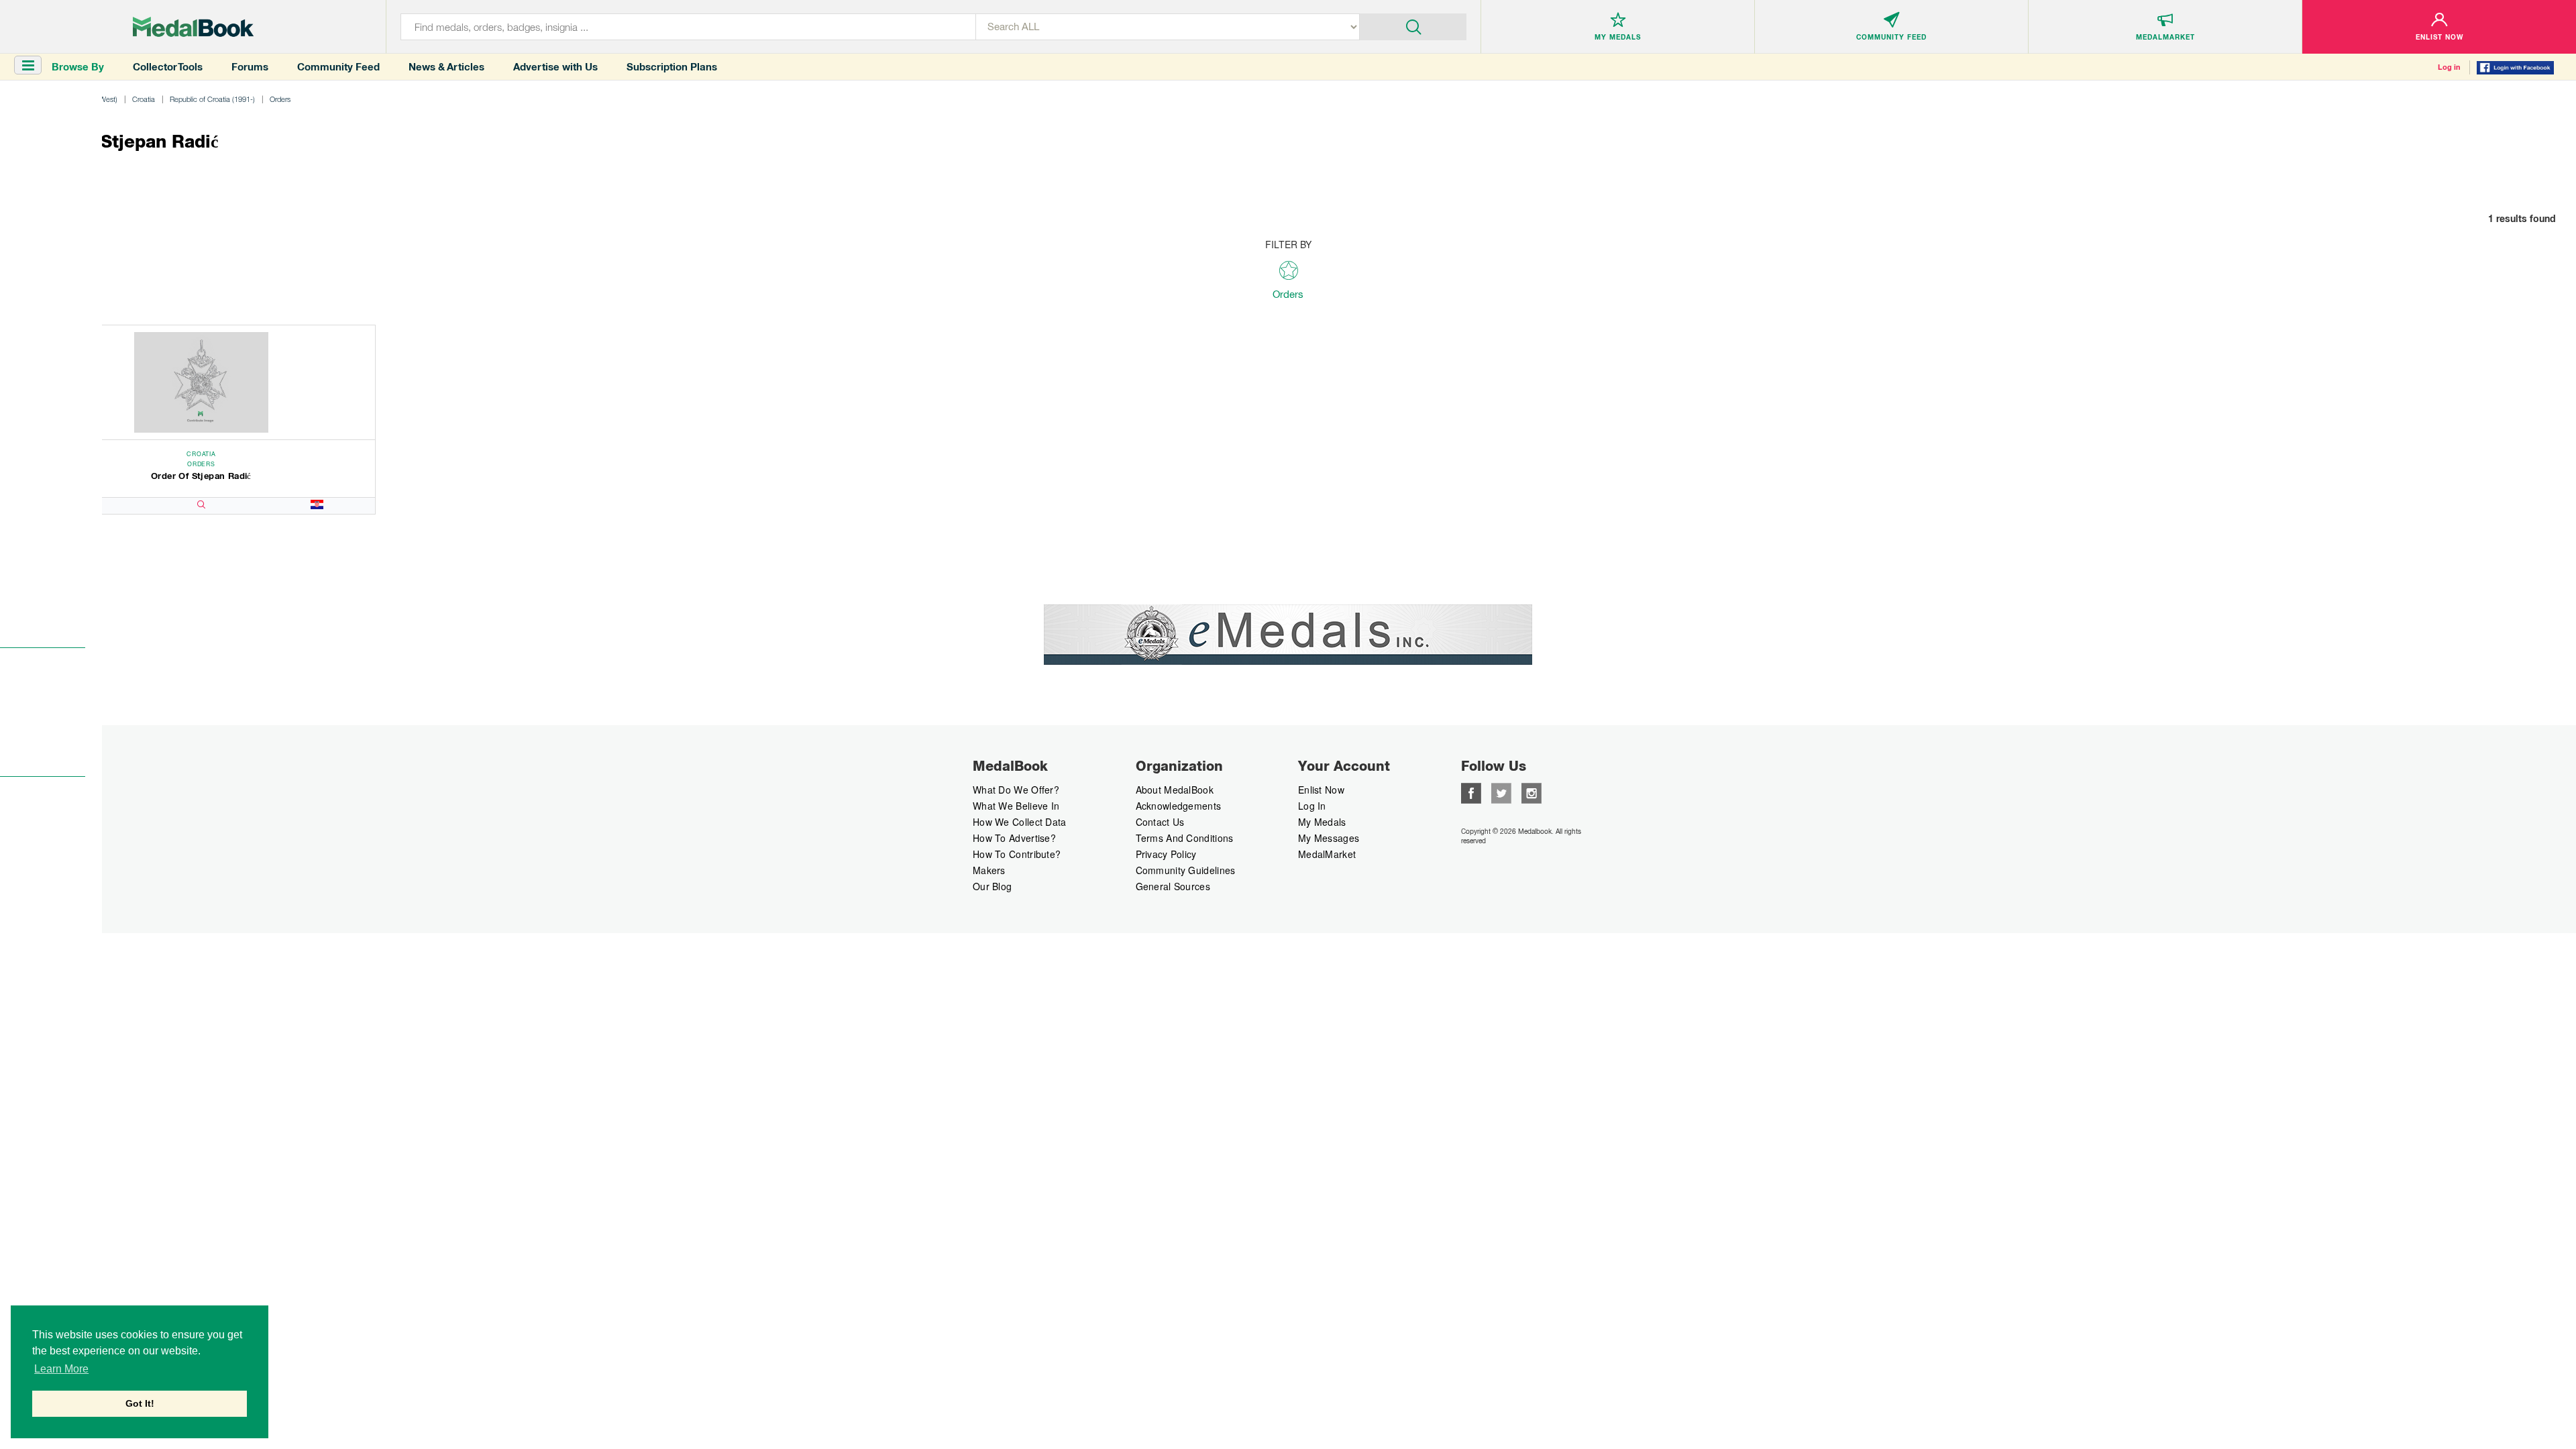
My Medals (1322, 822)
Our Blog (992, 886)
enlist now (1321, 790)
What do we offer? (1016, 790)
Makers (989, 870)
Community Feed (338, 67)
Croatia (144, 99)
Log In (1312, 806)
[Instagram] (1532, 792)
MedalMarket (1327, 854)
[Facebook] (1471, 792)
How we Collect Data (1020, 822)
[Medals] (193, 27)
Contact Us (1160, 822)
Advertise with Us (555, 67)
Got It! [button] (140, 1403)
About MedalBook (1175, 790)
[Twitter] (1501, 792)
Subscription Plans (672, 67)
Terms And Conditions (1185, 838)
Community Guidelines (1186, 870)
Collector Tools (168, 67)
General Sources (1173, 886)
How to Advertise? (1014, 838)
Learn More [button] (61, 1369)
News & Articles (446, 67)
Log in (2449, 67)
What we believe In (1016, 806)
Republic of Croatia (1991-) (212, 99)
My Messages (1329, 838)
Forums (250, 67)
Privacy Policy (1166, 854)
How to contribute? (1017, 854)
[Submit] (1413, 25)
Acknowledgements (1179, 806)
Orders (280, 99)
